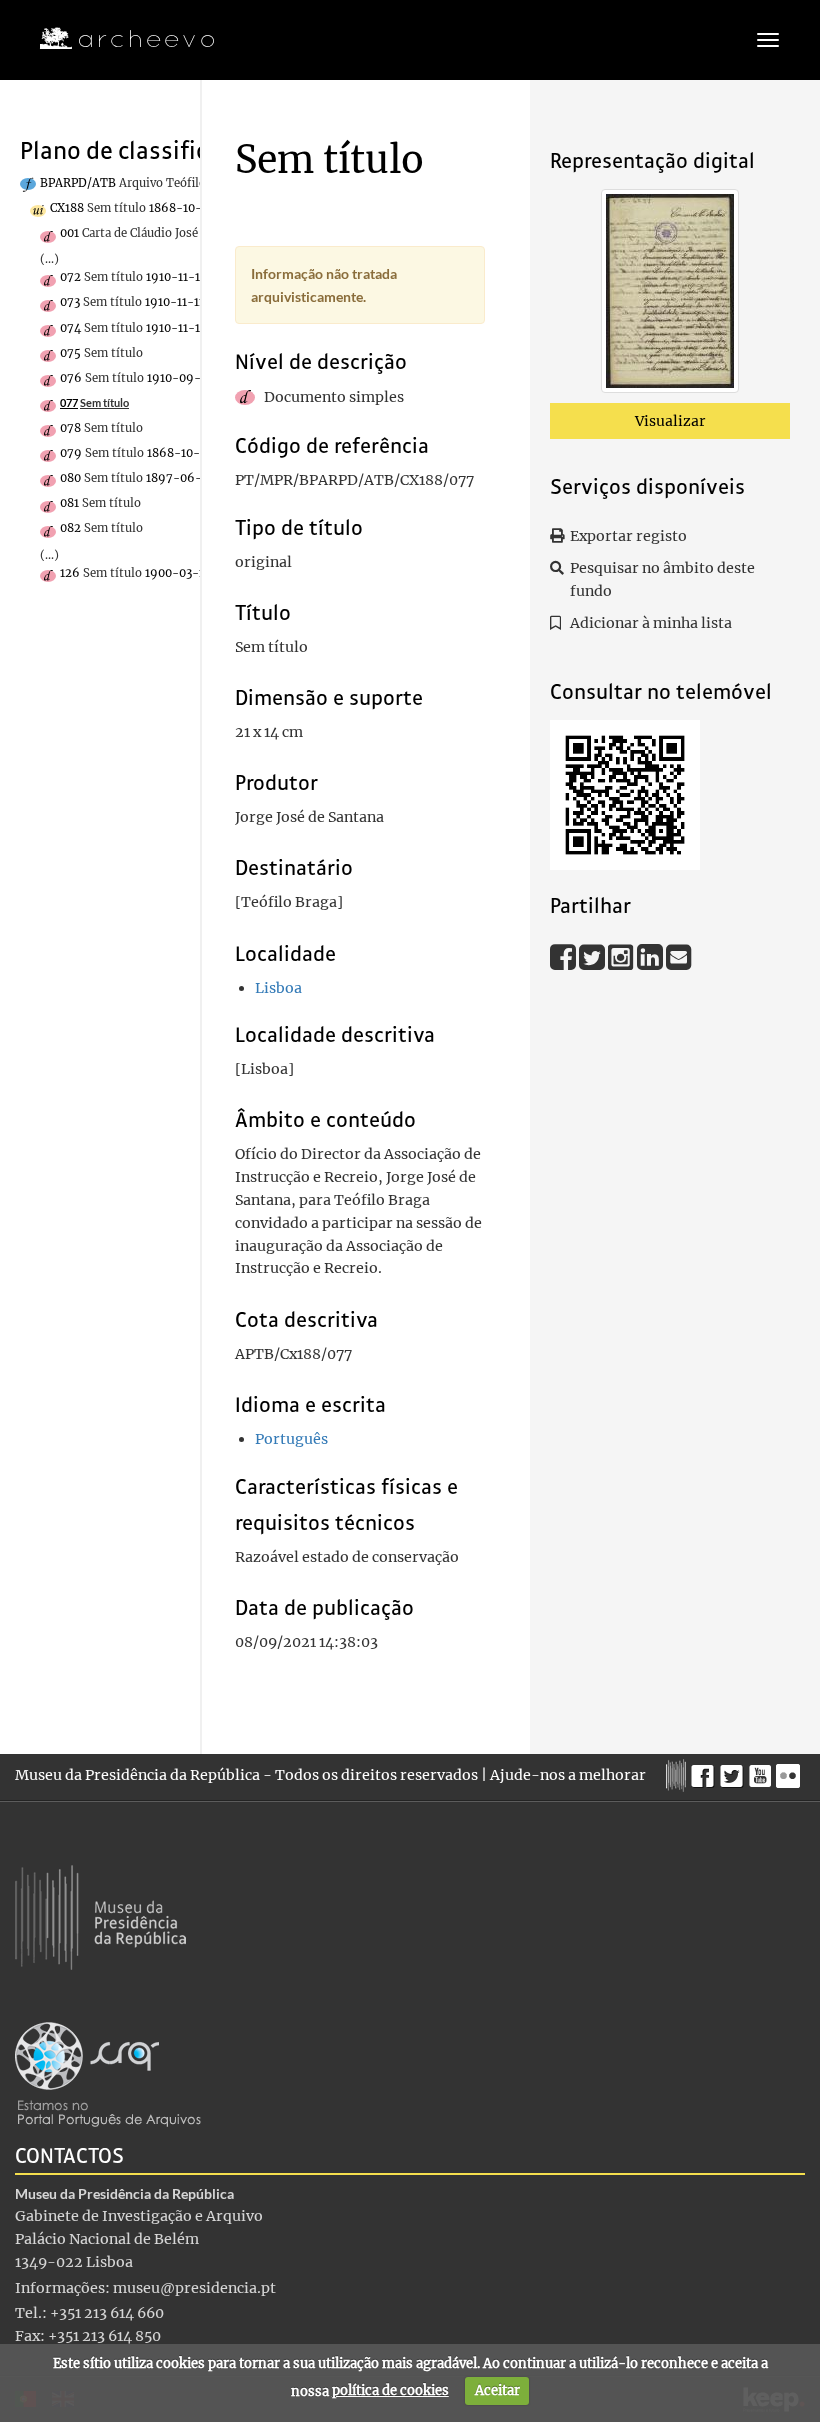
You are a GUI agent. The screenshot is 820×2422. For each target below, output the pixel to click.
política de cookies (390, 2390)
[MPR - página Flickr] (790, 1771)
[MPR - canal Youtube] (762, 1770)
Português (291, 1439)
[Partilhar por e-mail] (679, 956)
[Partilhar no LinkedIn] (651, 956)
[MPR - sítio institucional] (678, 1773)
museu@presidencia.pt (194, 2288)
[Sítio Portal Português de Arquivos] (108, 2073)
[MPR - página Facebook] (705, 1771)
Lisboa (278, 988)
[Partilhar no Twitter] (593, 956)
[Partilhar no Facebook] (564, 956)
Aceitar (497, 2390)
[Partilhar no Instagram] (622, 956)
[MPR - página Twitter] (734, 1771)
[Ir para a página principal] (114, 39)
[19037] (670, 295)
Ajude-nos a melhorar (568, 1775)
